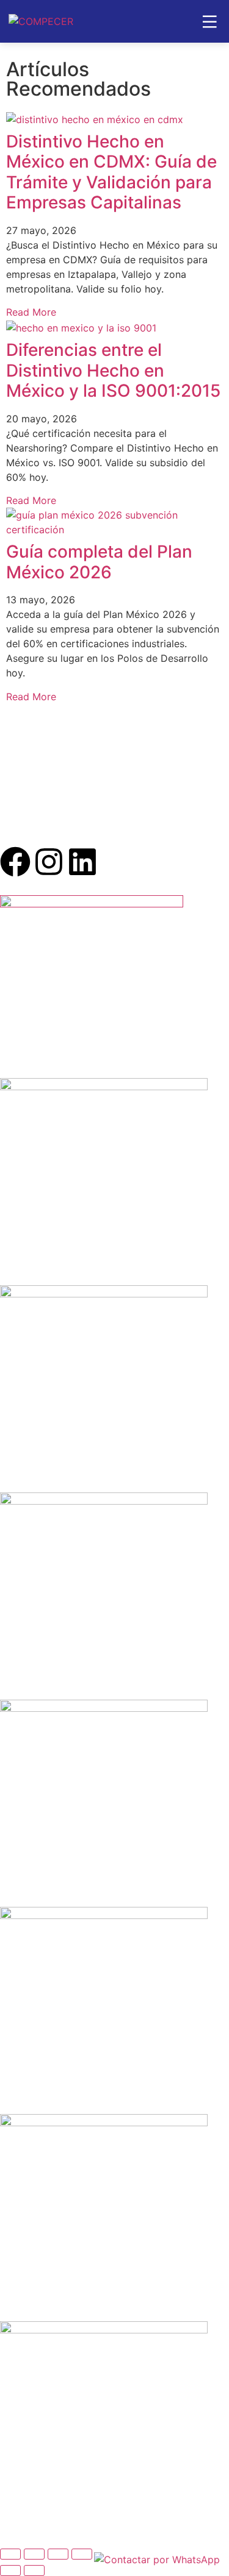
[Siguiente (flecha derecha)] (34, 2571)
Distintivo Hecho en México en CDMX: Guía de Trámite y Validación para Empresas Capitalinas (111, 172)
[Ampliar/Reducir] (10, 2554)
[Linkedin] (82, 862)
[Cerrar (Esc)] (82, 2554)
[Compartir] (58, 2554)
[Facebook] (15, 862)
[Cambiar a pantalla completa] (34, 2554)
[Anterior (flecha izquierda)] (10, 2571)
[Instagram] (49, 862)
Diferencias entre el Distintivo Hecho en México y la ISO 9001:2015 (113, 370)
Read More (31, 312)
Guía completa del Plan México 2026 (99, 562)
